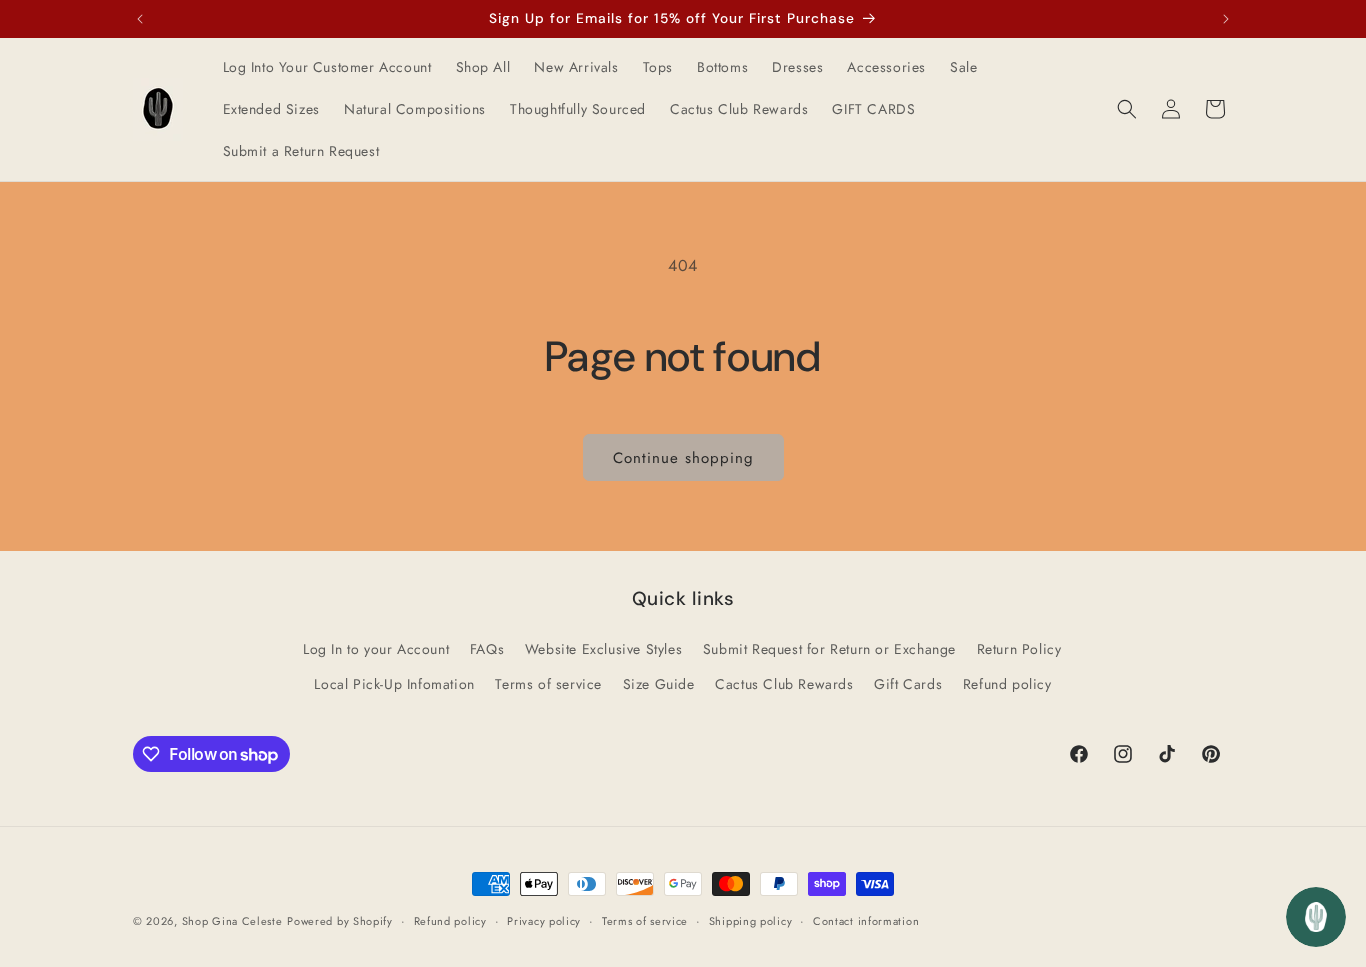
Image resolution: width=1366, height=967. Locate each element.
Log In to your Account (376, 649)
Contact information (866, 921)
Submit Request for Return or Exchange (829, 649)
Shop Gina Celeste (232, 921)
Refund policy (1007, 684)
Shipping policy (751, 921)
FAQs (487, 649)
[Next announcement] (1226, 19)
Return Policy (1019, 649)
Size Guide (659, 684)
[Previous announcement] (140, 19)
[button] (1127, 109)
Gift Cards (908, 684)
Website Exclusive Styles (603, 649)
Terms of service (548, 684)
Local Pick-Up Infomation (394, 684)
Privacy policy (544, 921)
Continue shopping (683, 458)
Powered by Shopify (340, 921)
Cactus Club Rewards (784, 684)
